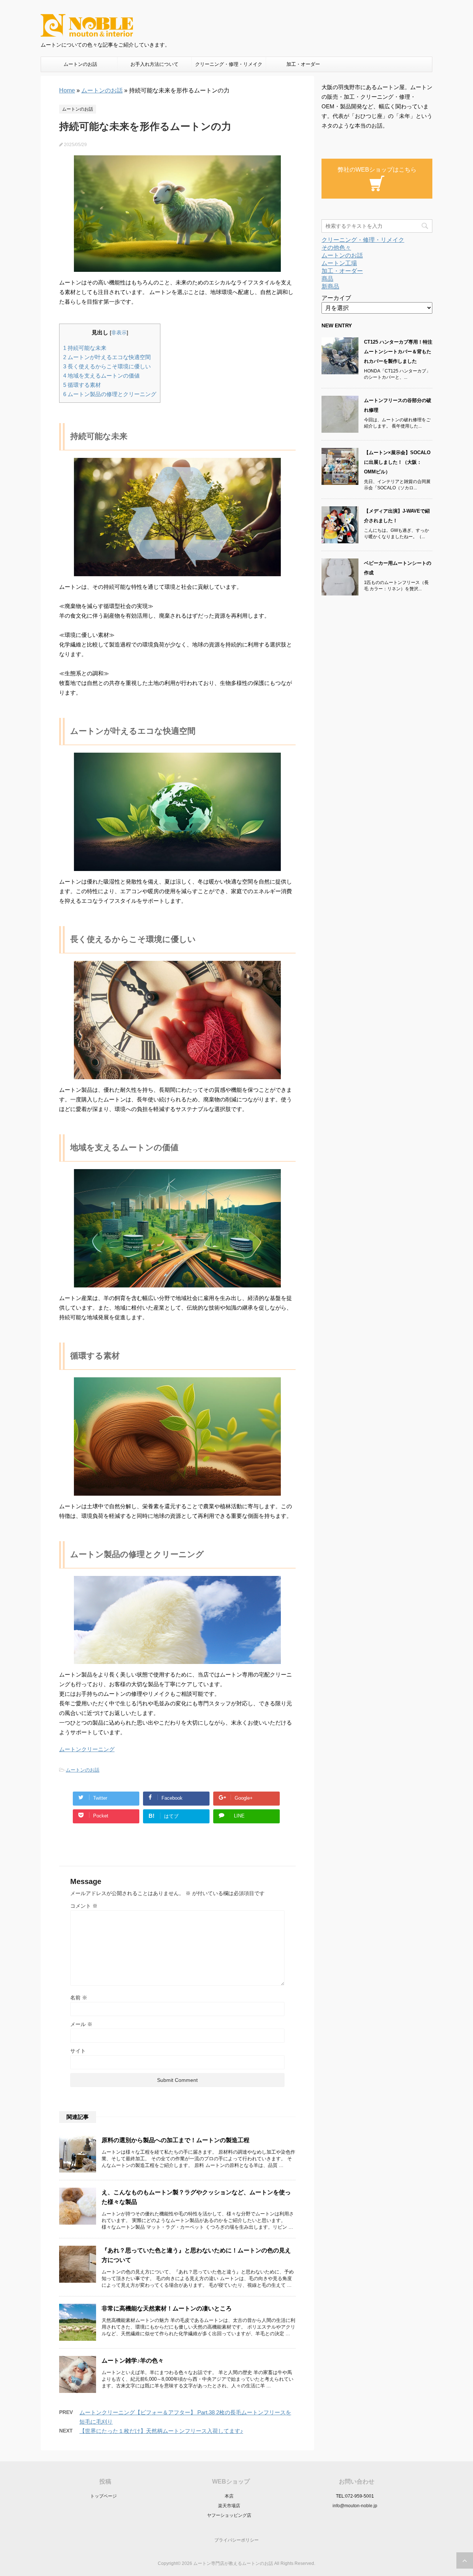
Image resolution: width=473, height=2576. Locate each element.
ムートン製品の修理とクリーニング (110, 394)
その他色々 (336, 248)
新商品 (330, 286)
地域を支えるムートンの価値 (101, 376)
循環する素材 (82, 385)
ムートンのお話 (80, 64)
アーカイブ (336, 298)
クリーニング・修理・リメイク (229, 64)
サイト (78, 2051)
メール (81, 2024)
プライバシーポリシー (236, 2540)
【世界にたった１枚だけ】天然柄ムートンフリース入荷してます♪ (161, 2431)
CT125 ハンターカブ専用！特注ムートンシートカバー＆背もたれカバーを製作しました (398, 352)
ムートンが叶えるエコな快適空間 (107, 357)
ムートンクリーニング (87, 1749)
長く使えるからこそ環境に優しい (107, 366)
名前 (79, 1998)
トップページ (103, 2496)
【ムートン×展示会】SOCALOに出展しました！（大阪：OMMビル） (397, 462)
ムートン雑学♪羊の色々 (133, 2361)
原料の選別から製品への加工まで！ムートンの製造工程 (176, 2140)
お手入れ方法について (154, 64)
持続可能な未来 (85, 348)
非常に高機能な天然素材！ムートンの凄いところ (167, 2308)
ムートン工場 (339, 263)
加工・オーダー (303, 64)
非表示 (119, 333)
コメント (84, 1906)
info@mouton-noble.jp (355, 2506)
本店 (229, 2496)
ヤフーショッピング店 (229, 2515)
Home (67, 90)
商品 (327, 279)
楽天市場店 (229, 2506)
